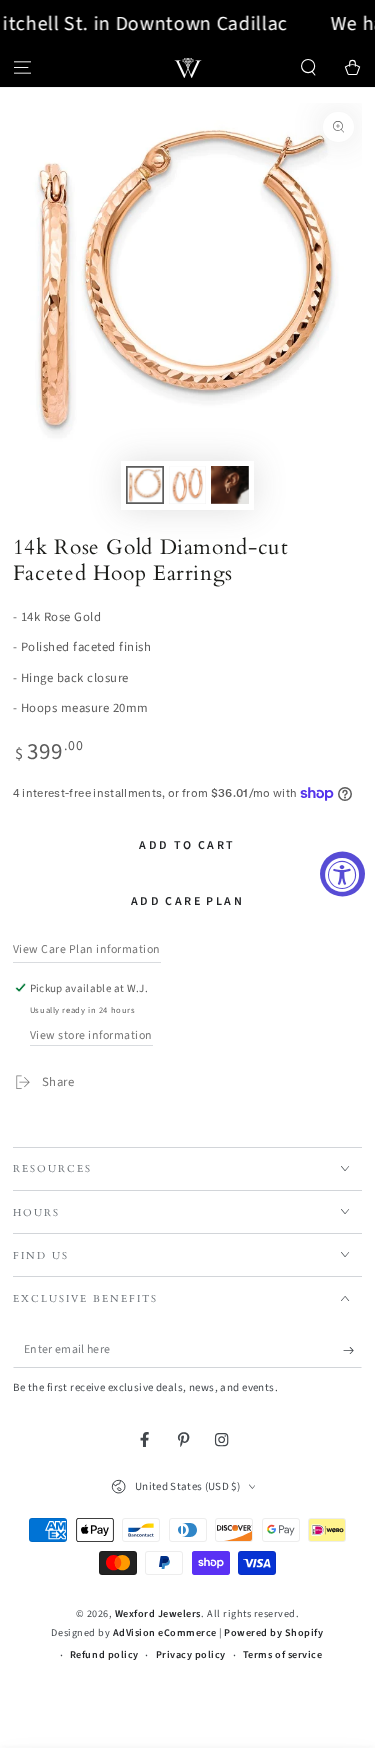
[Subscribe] (353, 1350)
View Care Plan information (87, 949)
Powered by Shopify (273, 1633)
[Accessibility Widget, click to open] (342, 874)
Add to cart (187, 845)
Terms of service (282, 1655)
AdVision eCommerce (165, 1633)
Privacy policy (191, 1655)
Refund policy (104, 1655)
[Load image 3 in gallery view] (229, 485)
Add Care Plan (187, 901)
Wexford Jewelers (158, 1614)
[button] (309, 67)
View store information (91, 1035)
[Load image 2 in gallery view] (187, 485)
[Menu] (22, 67)
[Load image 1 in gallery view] (144, 485)
